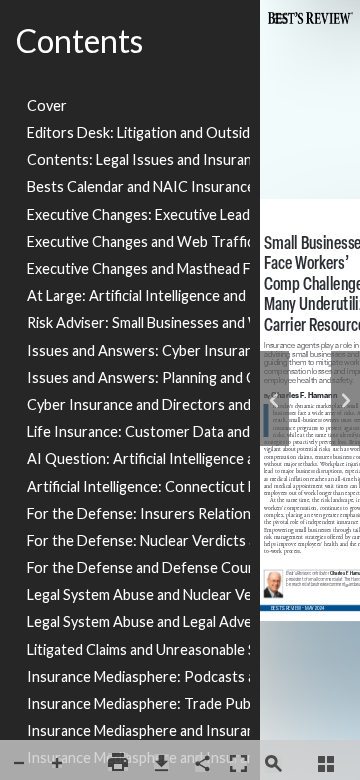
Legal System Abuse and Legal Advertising (138, 621)
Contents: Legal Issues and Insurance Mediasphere (138, 159)
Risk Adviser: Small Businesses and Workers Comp (138, 322)
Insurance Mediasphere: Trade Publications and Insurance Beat (138, 703)
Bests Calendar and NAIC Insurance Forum (138, 186)
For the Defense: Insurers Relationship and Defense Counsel (138, 513)
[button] (19, 763)
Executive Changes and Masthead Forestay (138, 268)
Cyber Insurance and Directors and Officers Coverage (138, 404)
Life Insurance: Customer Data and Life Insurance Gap (138, 431)
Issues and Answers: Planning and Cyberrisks (138, 377)
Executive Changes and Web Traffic (138, 241)
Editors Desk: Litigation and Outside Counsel (138, 132)
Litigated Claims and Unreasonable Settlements (138, 649)
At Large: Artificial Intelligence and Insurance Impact (138, 295)
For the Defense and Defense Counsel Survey (138, 567)
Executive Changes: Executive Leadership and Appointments (138, 214)
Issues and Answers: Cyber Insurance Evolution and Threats (138, 350)
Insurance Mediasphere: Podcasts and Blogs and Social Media (138, 676)
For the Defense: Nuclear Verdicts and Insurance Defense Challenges (138, 540)
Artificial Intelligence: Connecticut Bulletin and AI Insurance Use (138, 486)
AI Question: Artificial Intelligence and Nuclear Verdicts (138, 458)
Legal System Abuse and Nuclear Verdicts (138, 594)
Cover (47, 105)
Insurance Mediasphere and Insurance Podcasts (138, 730)
